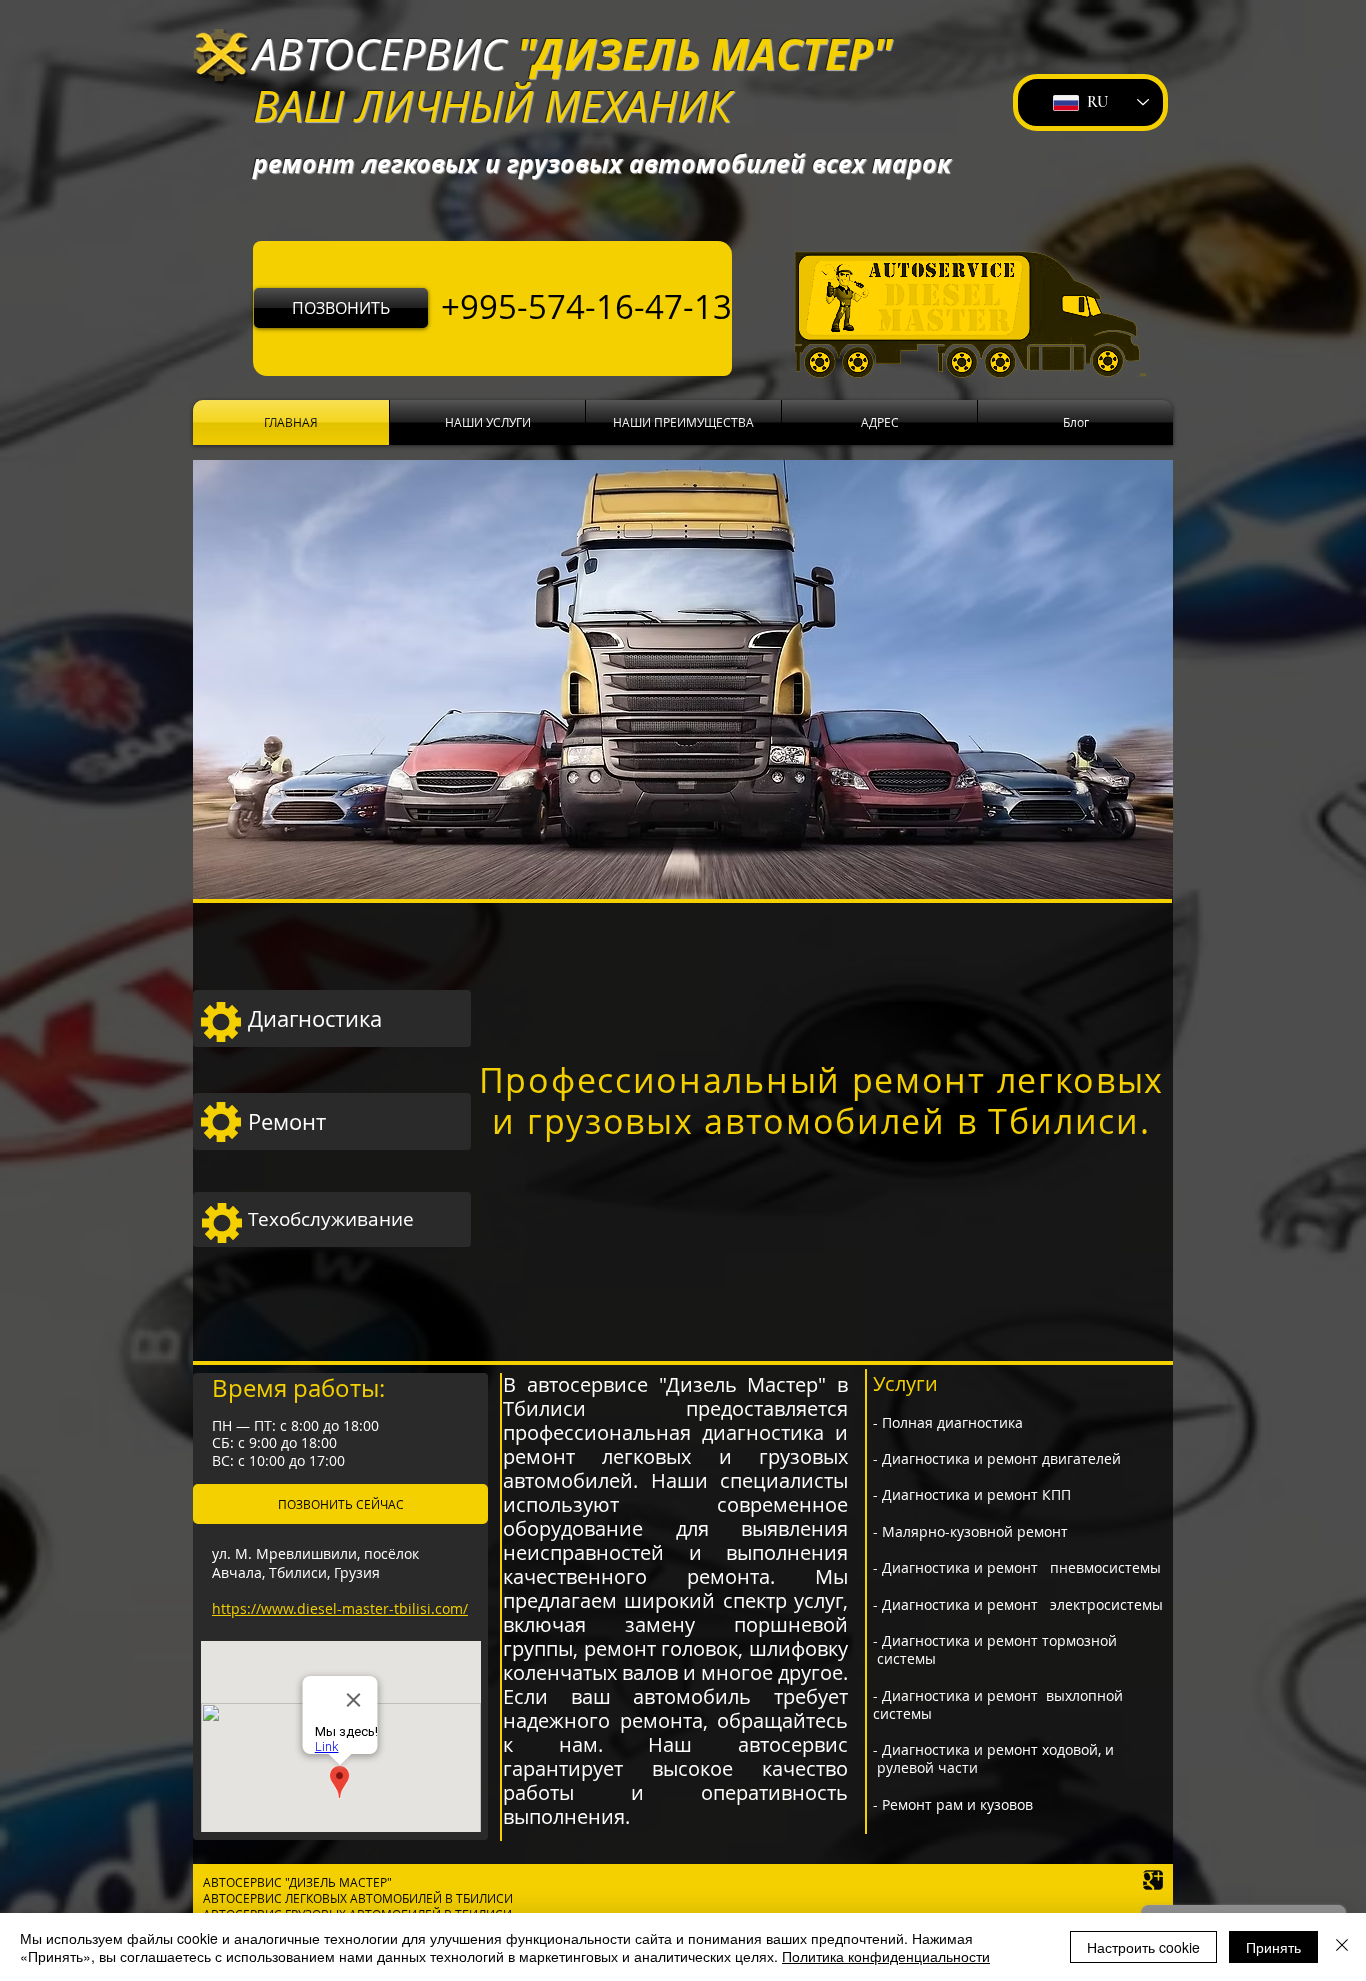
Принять (1273, 1947)
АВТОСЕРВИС (379, 53)
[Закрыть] (1342, 1947)
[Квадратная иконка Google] (1153, 1880)
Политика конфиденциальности (886, 1956)
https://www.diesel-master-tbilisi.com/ (340, 1608)
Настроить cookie (1143, 1947)
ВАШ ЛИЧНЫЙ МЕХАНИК (492, 105)
